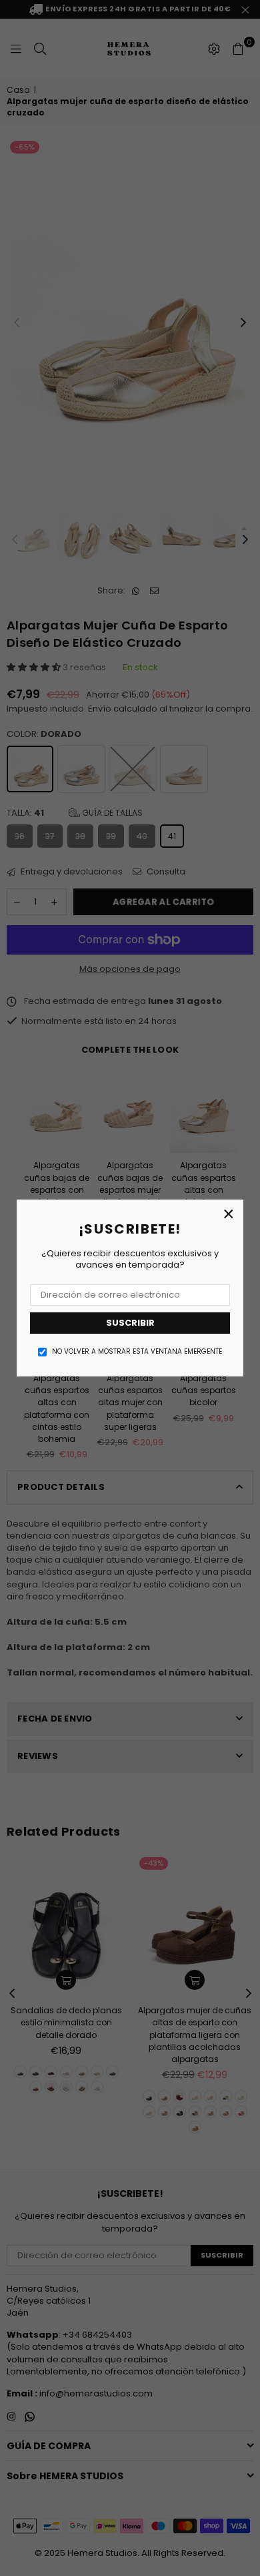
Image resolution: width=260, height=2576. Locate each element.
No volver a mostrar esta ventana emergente (137, 1352)
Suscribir (130, 1323)
